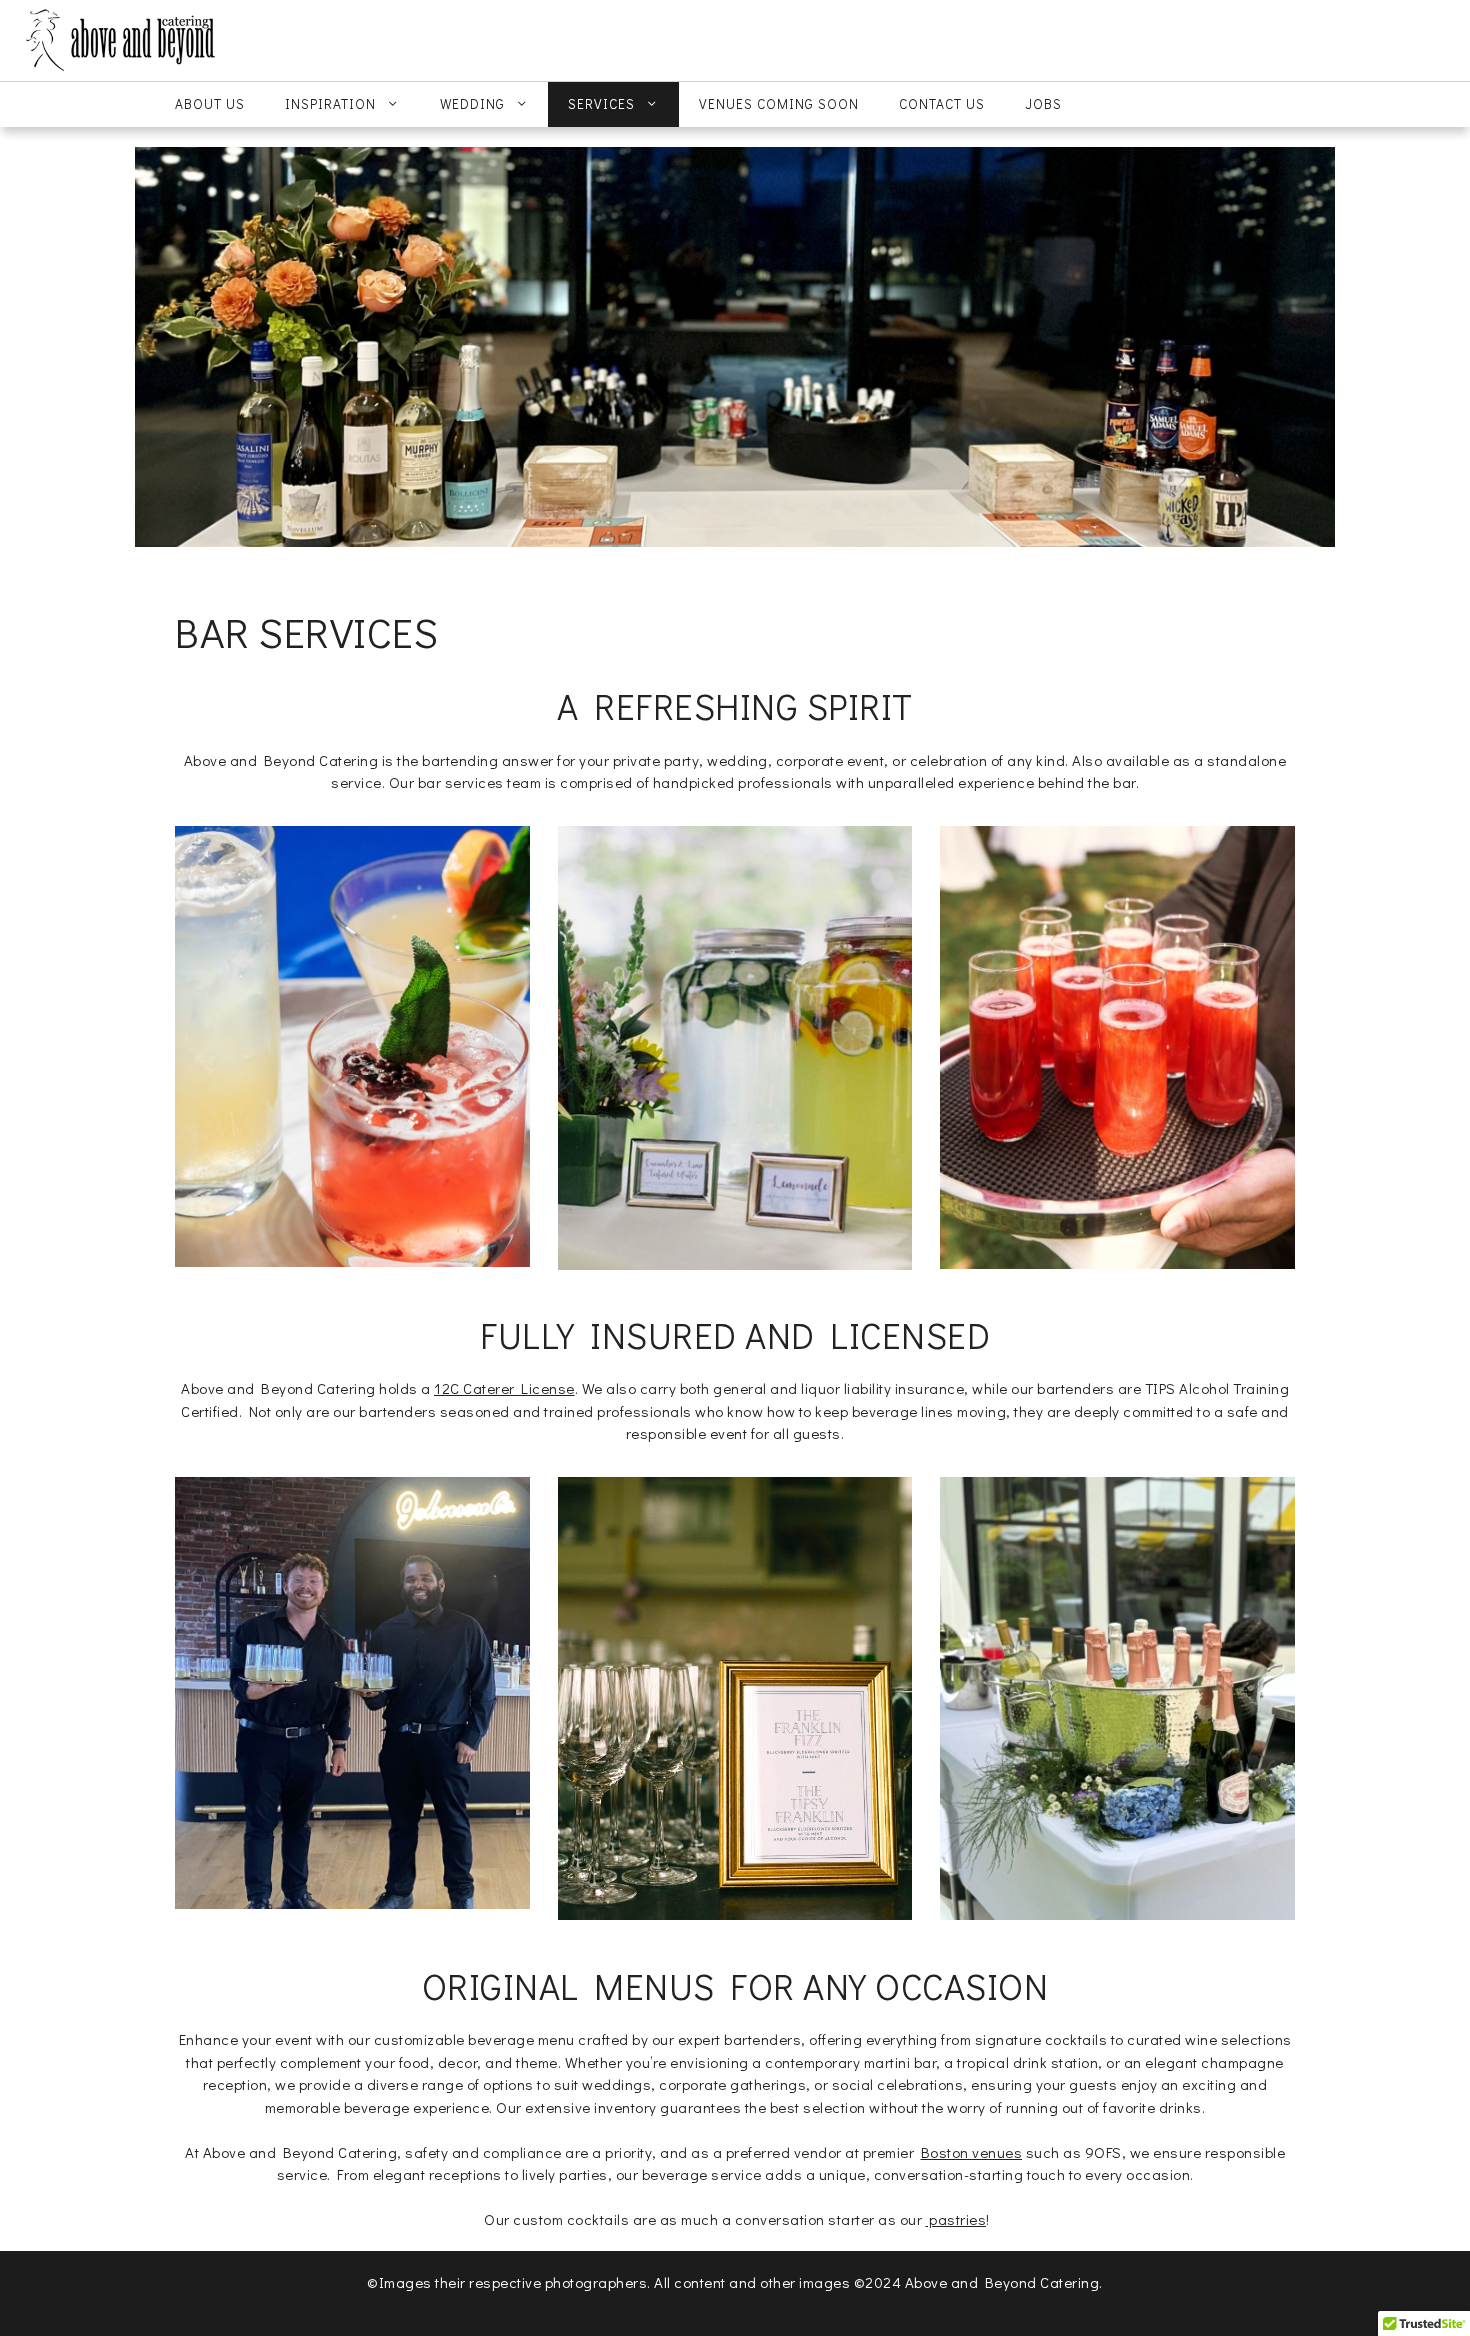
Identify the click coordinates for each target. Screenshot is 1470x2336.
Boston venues (972, 2152)
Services (601, 104)
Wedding (472, 104)
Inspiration (330, 104)
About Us (210, 104)
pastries (956, 2219)
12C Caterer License (504, 1388)
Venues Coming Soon (779, 104)
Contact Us (942, 104)
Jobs (1043, 104)
